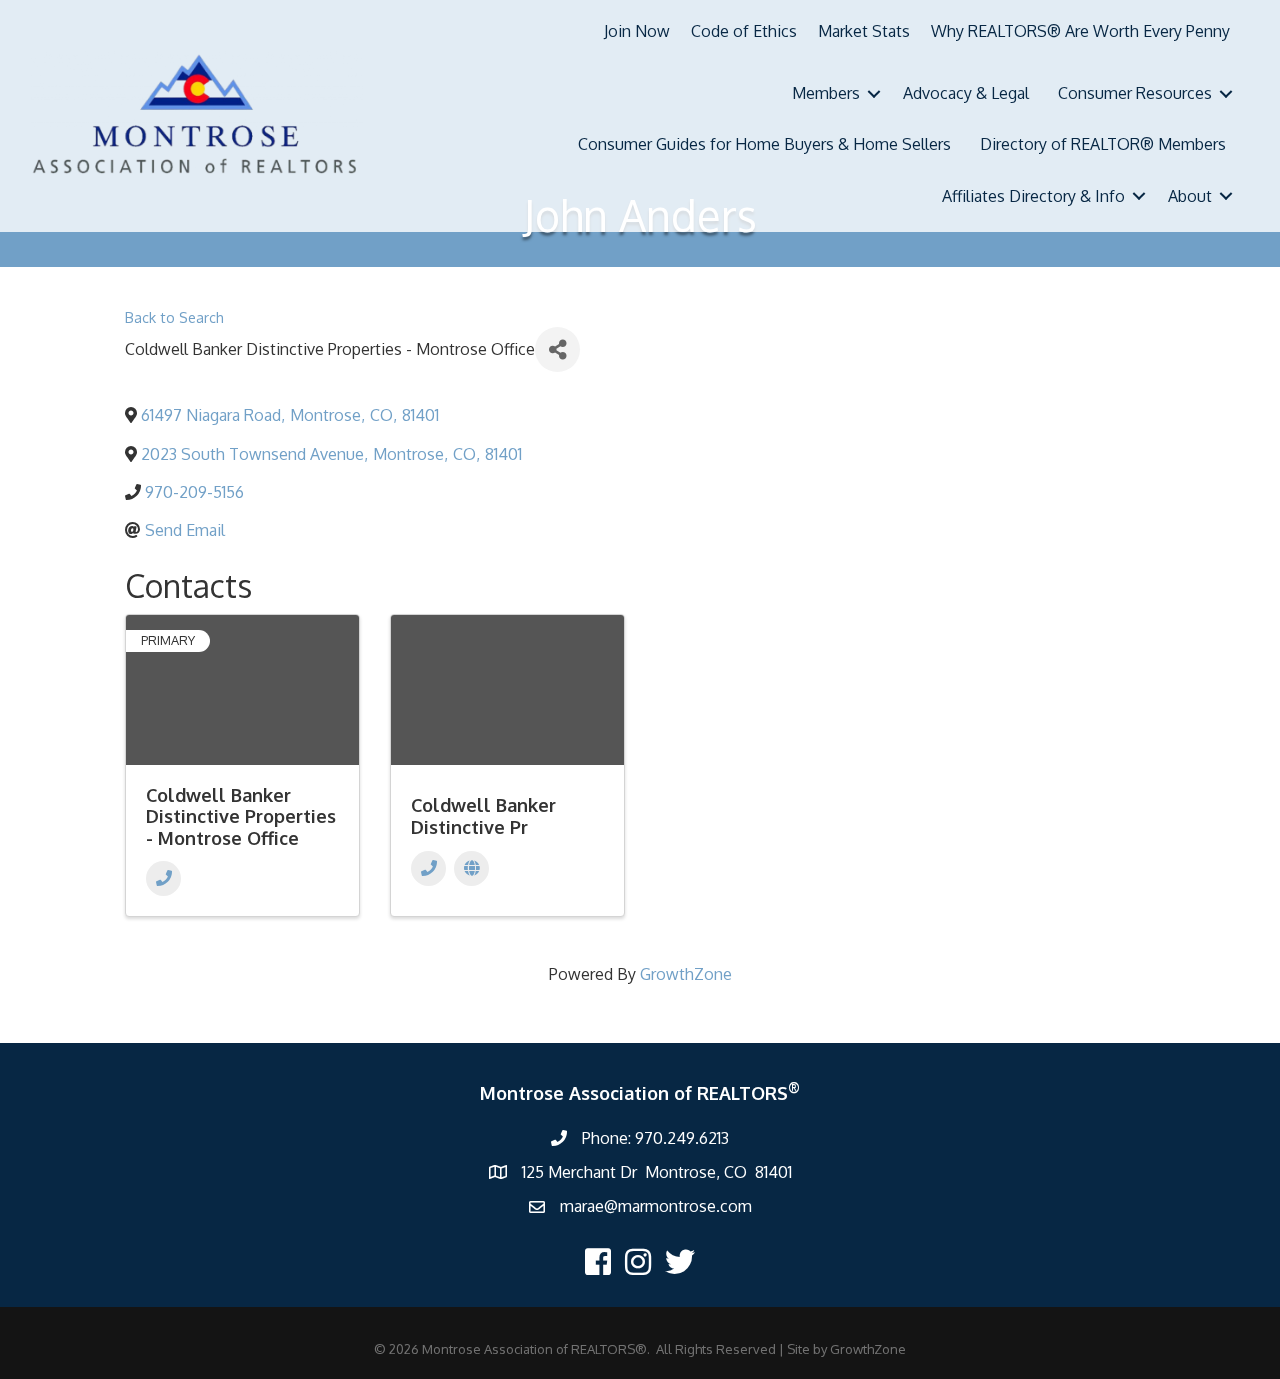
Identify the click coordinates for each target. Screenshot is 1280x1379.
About (1190, 196)
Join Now (637, 31)
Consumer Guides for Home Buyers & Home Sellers (764, 144)
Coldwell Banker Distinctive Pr (483, 816)
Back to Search (174, 317)
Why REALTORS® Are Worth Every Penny (1080, 31)
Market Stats (864, 31)
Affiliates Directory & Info (1033, 196)
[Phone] (163, 878)
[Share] (557, 349)
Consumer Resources (1135, 93)
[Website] (471, 868)
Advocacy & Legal (966, 93)
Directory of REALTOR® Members (1103, 144)
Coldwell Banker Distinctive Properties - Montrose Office (241, 816)
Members (826, 93)
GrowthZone (686, 974)
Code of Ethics (744, 31)
